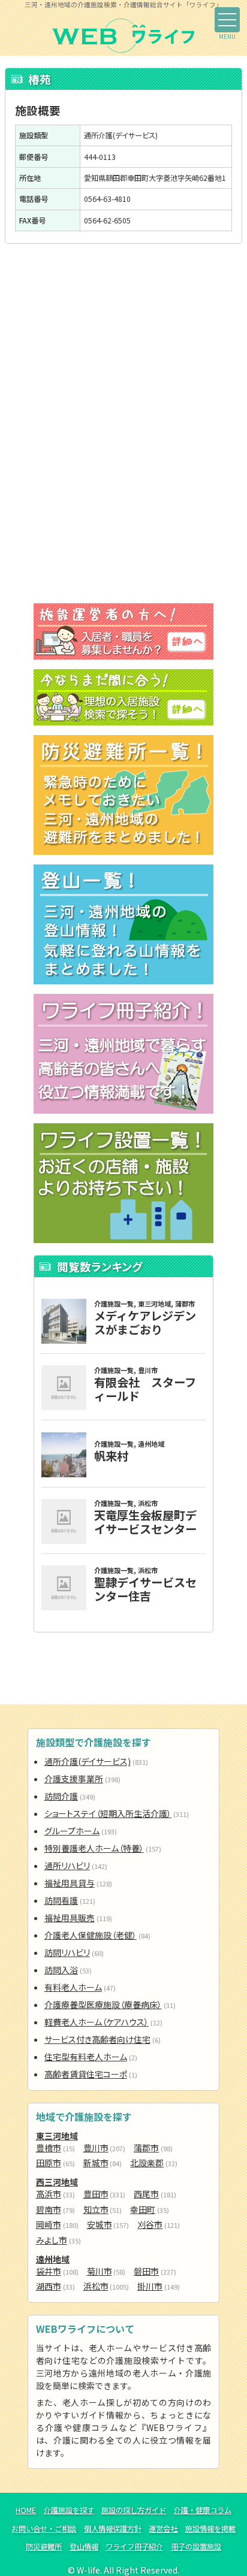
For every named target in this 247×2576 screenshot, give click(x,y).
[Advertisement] (123, 343)
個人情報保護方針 (113, 2529)
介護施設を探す (69, 2510)
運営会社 (163, 2529)
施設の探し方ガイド (134, 2510)
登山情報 (84, 2547)
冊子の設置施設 (196, 2547)
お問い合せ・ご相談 (44, 2529)
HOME (26, 2510)
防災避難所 (44, 2547)
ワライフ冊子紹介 (134, 2547)
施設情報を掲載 (210, 2529)
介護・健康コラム (203, 2510)
